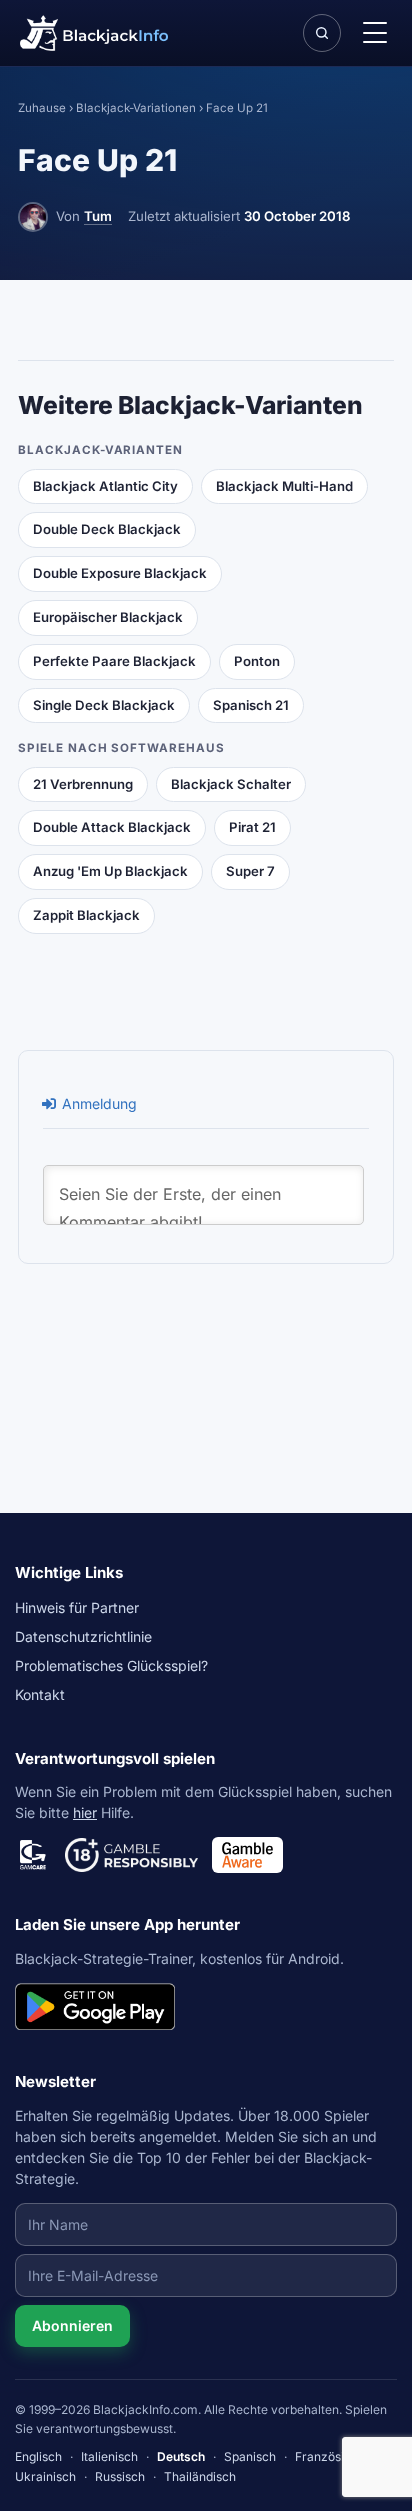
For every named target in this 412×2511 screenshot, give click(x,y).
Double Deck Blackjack (107, 529)
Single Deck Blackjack (104, 705)
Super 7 (250, 871)
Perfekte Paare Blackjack (114, 661)
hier (85, 1812)
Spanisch (250, 2456)
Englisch (38, 2456)
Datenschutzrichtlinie (83, 1636)
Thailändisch (200, 2476)
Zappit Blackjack (86, 915)
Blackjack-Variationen (136, 108)
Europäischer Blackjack (108, 617)
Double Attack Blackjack (112, 827)
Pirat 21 (252, 827)
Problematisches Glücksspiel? (111, 1665)
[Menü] (374, 33)
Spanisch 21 (251, 705)
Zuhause (42, 108)
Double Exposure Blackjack (120, 573)
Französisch (329, 2456)
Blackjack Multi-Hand (284, 486)
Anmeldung (97, 1103)
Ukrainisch (45, 2476)
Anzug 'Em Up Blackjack (110, 871)
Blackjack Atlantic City (105, 486)
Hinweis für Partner (77, 1607)
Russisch (120, 2476)
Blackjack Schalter (231, 784)
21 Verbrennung (83, 784)
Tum (98, 216)
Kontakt (40, 1694)
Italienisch (109, 2456)
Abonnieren (72, 2325)
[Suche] (322, 33)
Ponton (257, 661)
